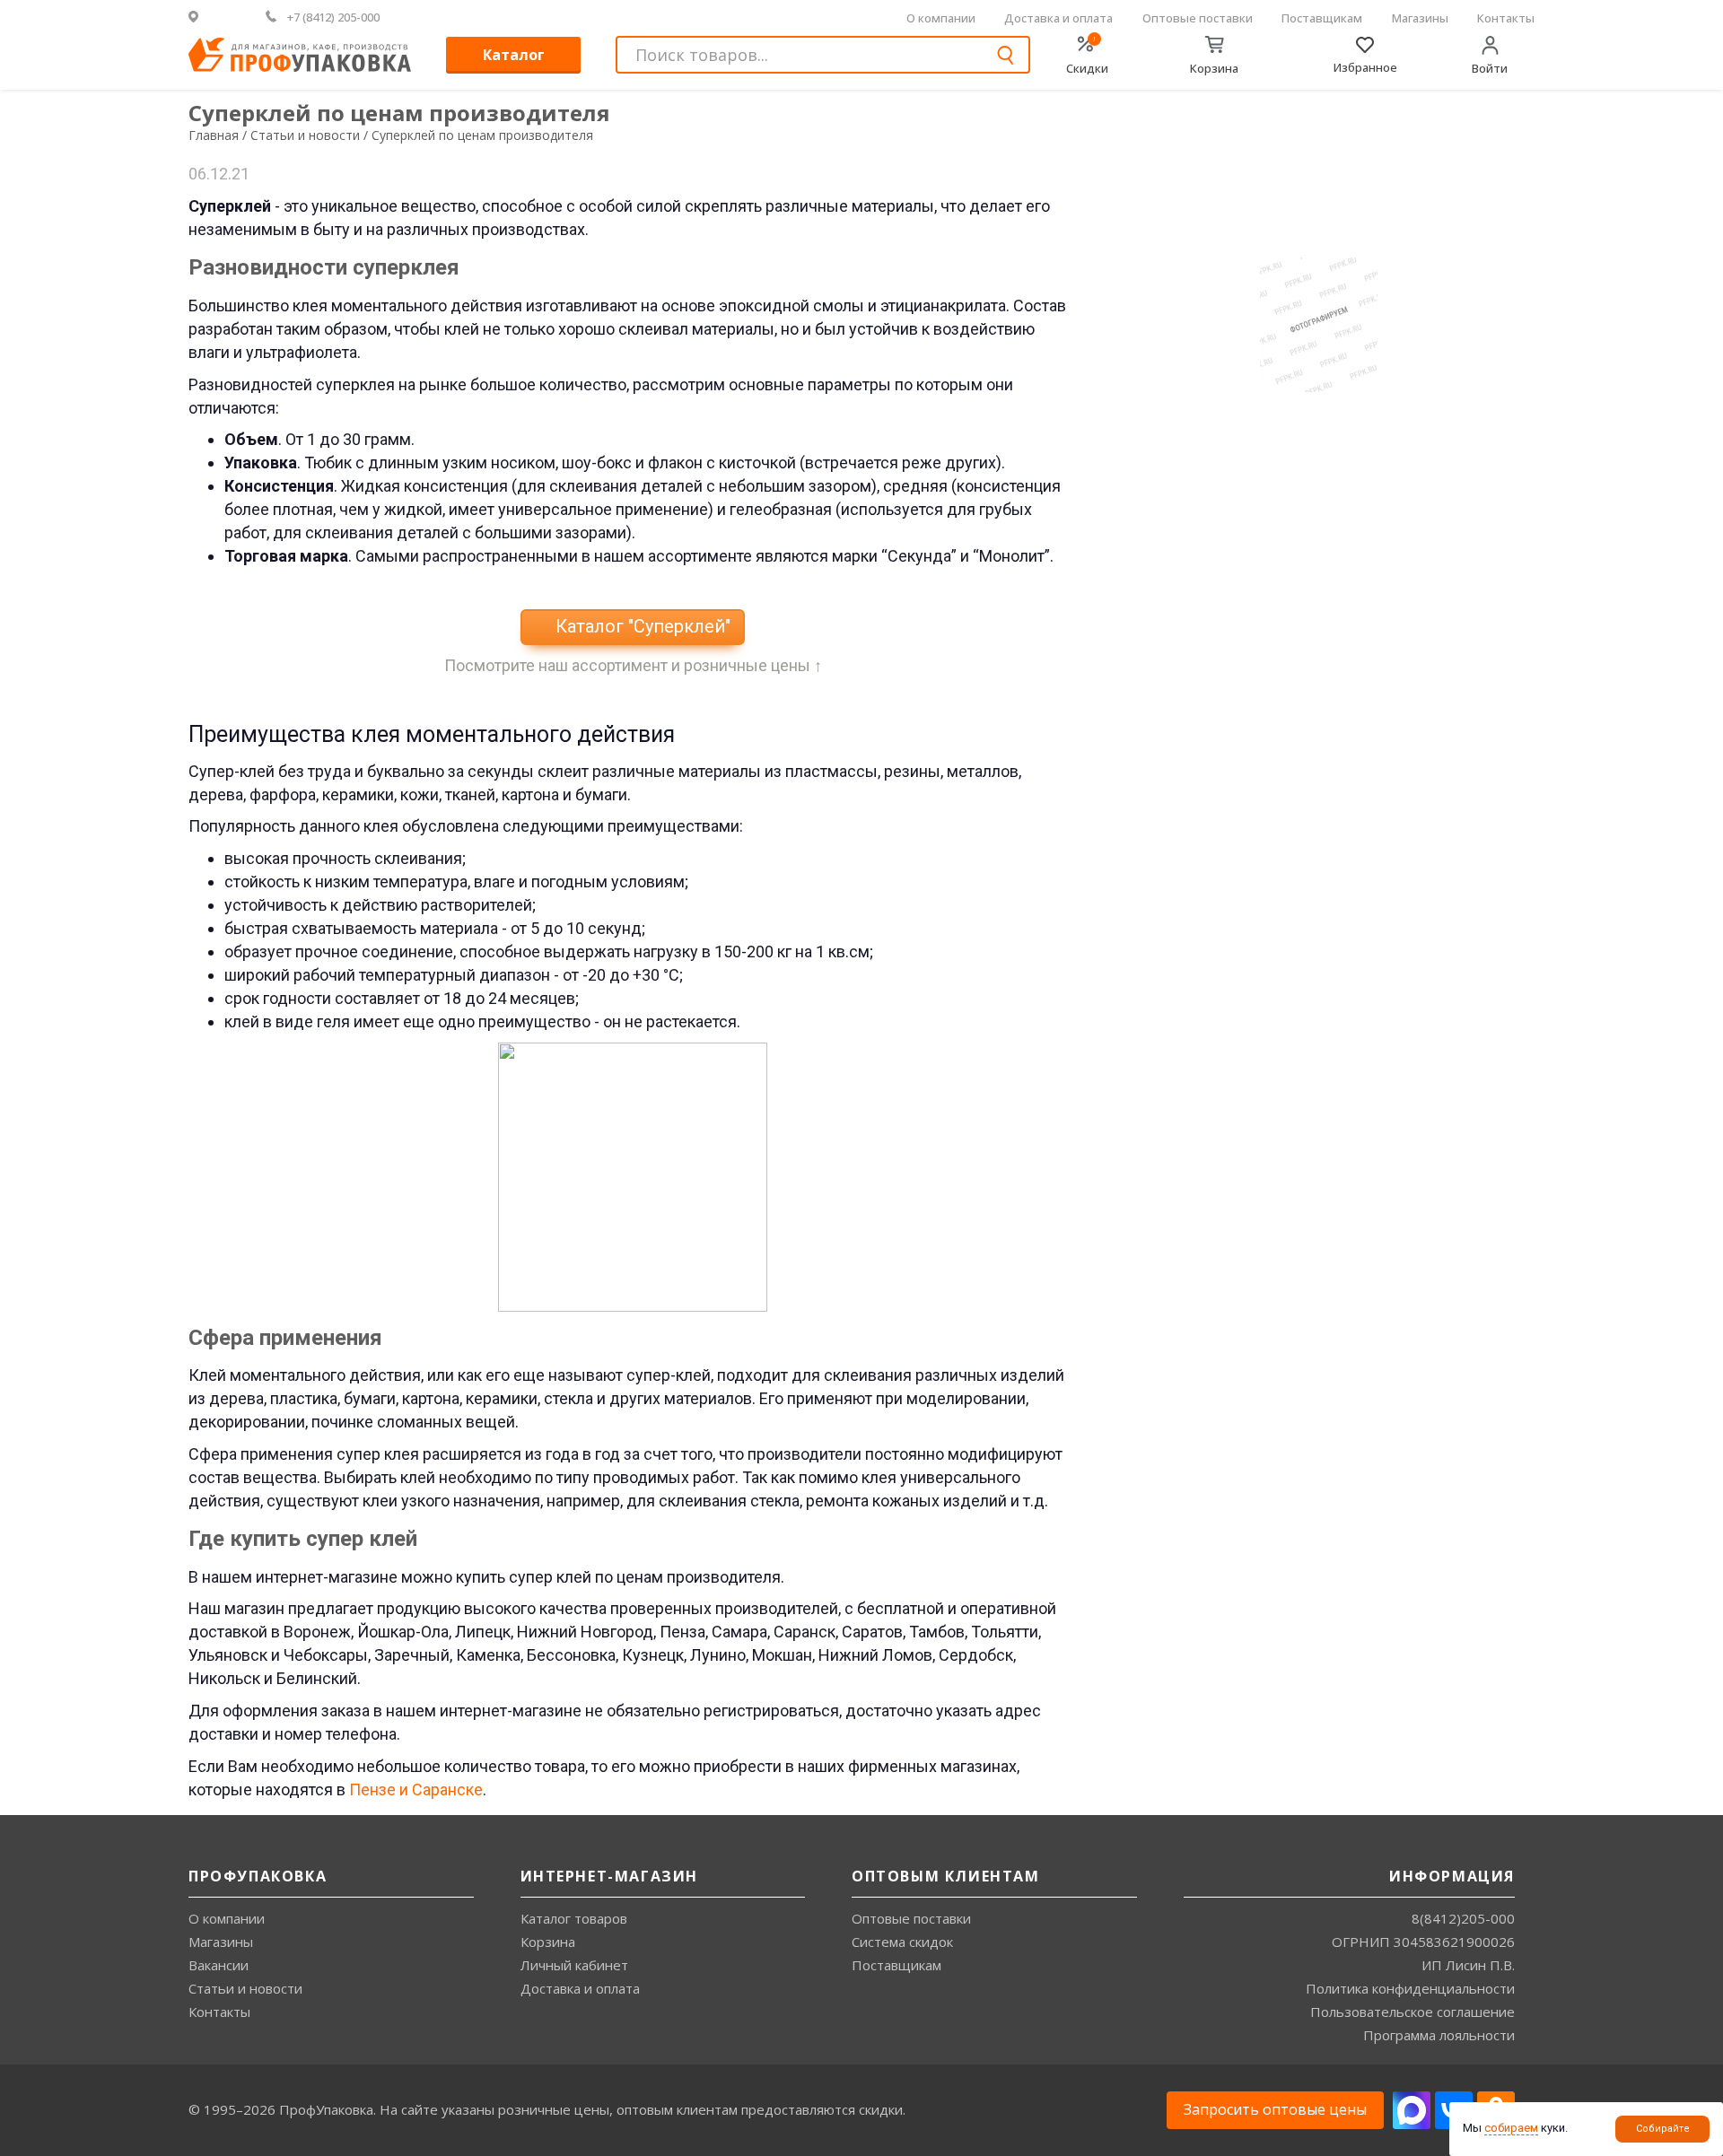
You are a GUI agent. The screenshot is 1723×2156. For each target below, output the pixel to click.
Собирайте (1663, 2129)
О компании (941, 18)
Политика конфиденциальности (1410, 1988)
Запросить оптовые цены (1275, 2109)
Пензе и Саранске (416, 1789)
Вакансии (219, 1965)
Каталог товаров (574, 1918)
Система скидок (902, 1942)
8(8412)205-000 (1463, 1918)
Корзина (548, 1942)
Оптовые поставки (1198, 18)
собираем (1511, 2128)
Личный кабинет (574, 1965)
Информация (1452, 1876)
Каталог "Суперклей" (641, 626)
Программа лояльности (1439, 2035)
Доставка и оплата (1058, 18)
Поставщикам (1322, 18)
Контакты (1506, 18)
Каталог (514, 55)
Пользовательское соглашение (1413, 2012)
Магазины (1420, 18)
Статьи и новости (245, 1988)
